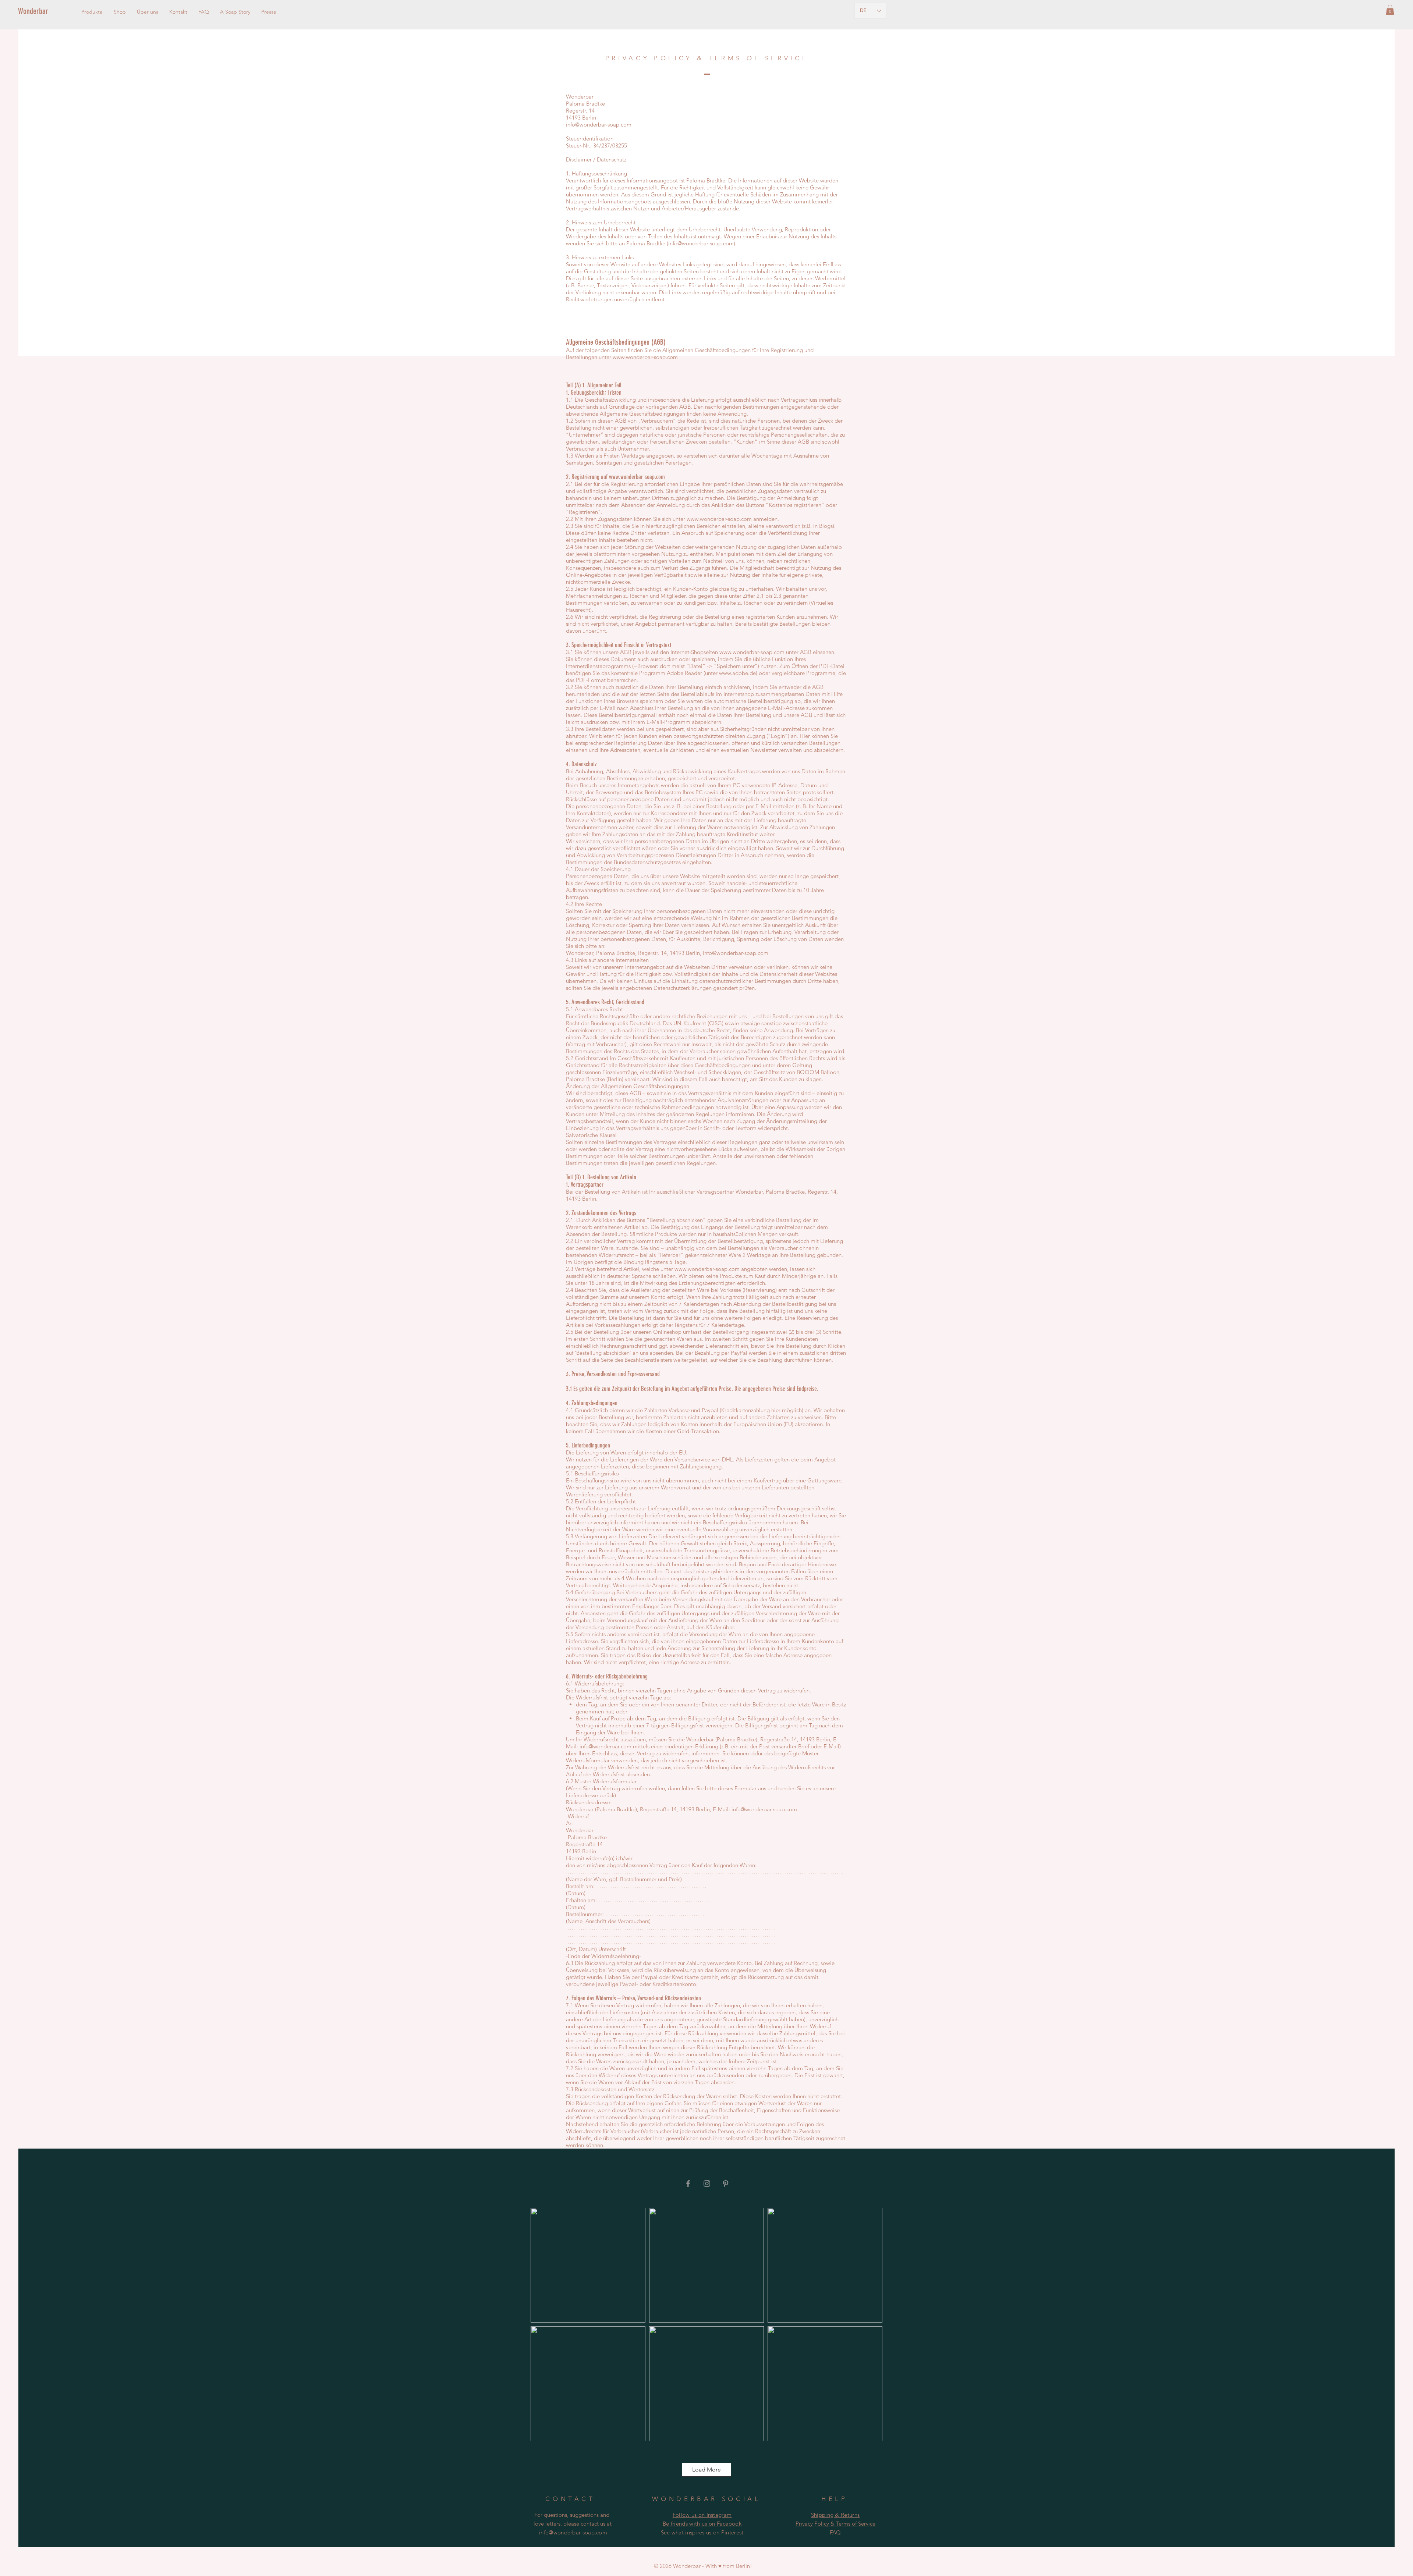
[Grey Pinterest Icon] (726, 2184)
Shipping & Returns (835, 2515)
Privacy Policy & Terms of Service (835, 2524)
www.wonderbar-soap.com (645, 357)
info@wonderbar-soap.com (599, 125)
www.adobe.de (737, 673)
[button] (1390, 10)
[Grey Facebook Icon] (688, 2184)
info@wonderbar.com (605, 1746)
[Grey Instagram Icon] (707, 2184)
